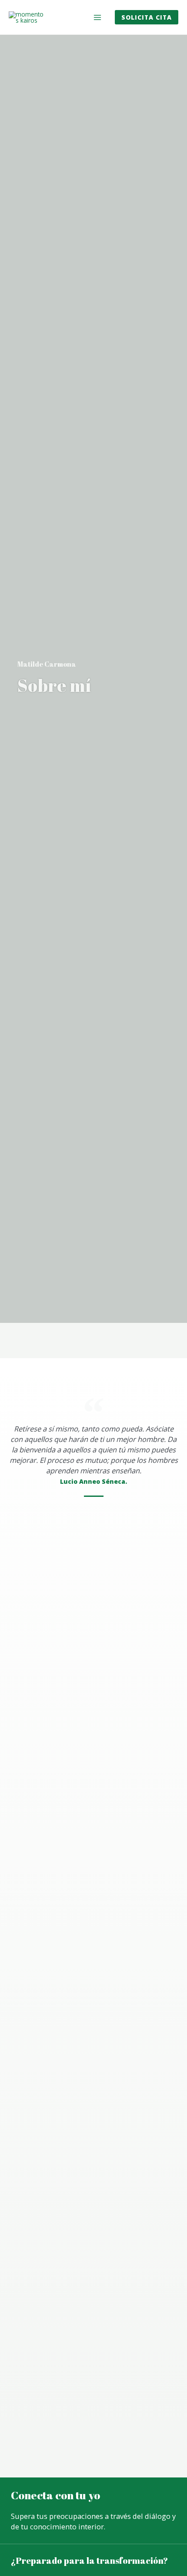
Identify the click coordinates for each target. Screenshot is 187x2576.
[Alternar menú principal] (98, 17)
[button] (147, 17)
